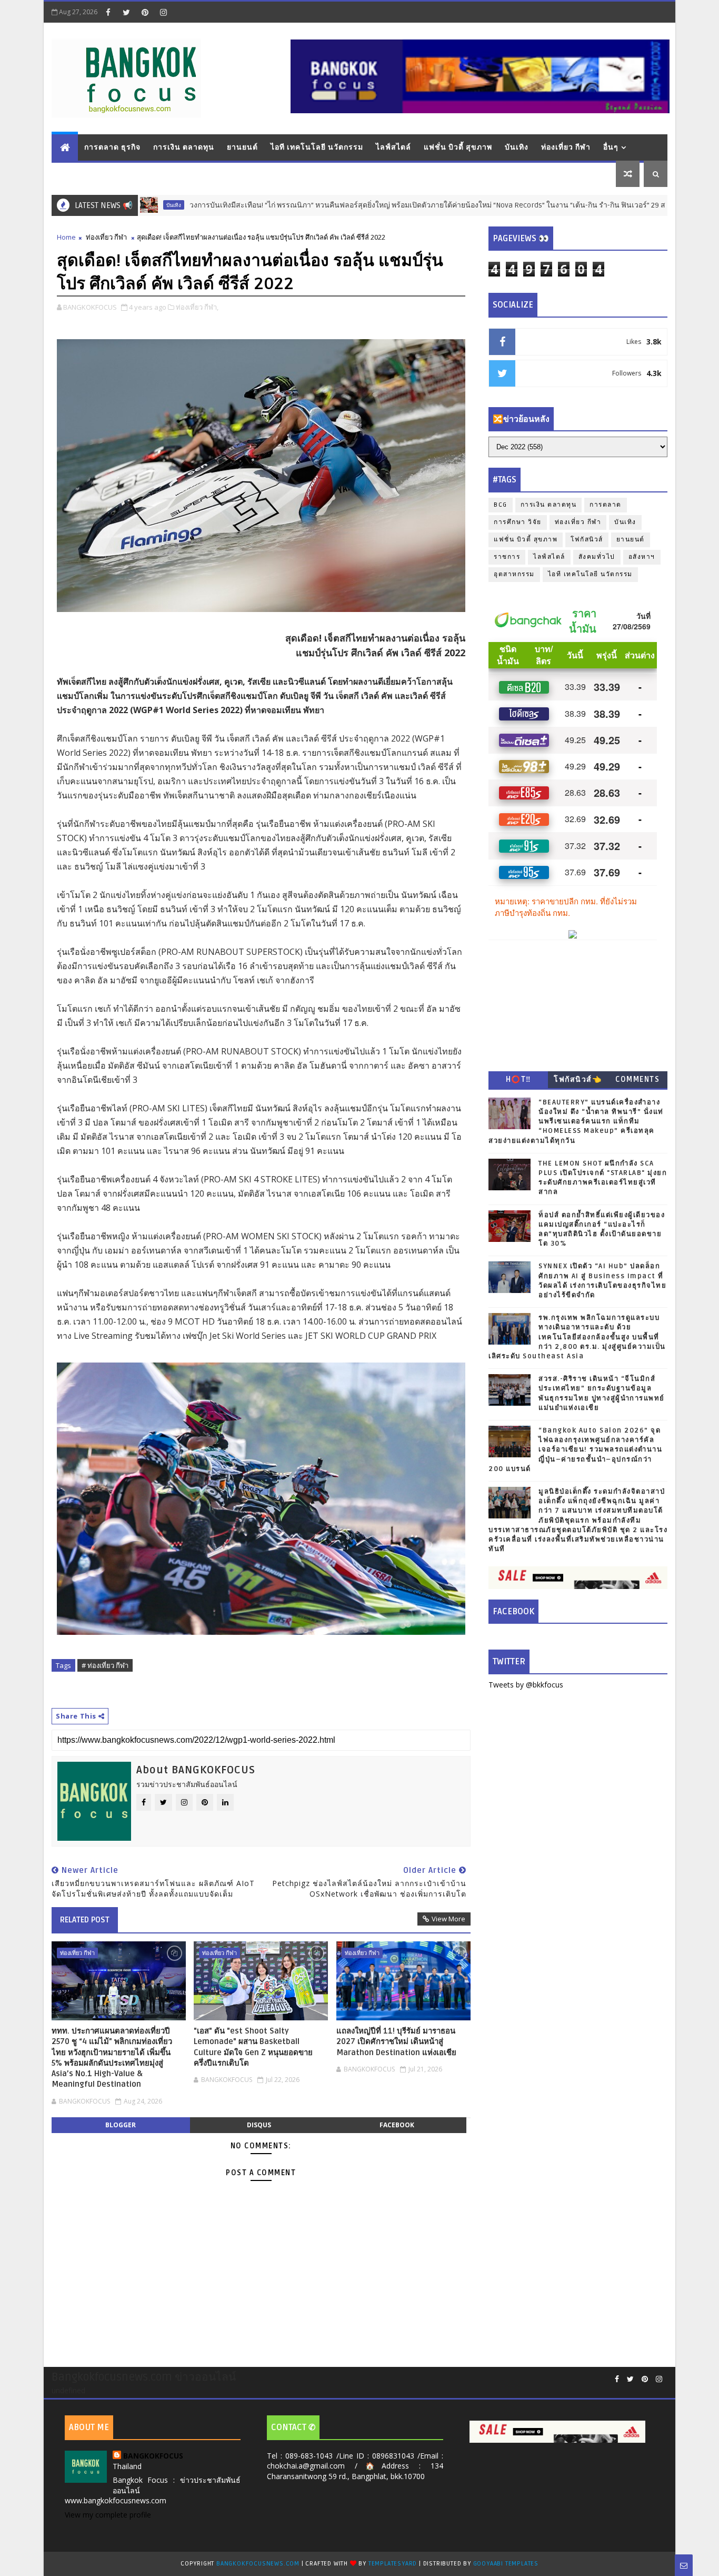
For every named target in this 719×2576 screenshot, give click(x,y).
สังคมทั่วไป (597, 557)
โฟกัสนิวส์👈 (578, 1079)
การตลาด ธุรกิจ (112, 147)
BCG (501, 505)
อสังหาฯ (642, 557)
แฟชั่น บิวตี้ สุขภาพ (458, 147)
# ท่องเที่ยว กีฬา (105, 1665)
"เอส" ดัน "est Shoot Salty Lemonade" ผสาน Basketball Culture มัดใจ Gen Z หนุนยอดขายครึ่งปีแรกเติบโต (253, 2047)
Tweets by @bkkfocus (526, 1685)
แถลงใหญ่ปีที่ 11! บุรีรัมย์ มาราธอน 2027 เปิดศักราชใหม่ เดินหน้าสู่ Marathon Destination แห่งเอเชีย (396, 2042)
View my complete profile (108, 2515)
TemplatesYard (393, 2564)
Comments (637, 1079)
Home (66, 237)
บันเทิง (517, 147)
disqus (259, 2125)
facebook (397, 2125)
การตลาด (606, 505)
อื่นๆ (611, 147)
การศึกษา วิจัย (518, 522)
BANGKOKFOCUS (153, 2456)
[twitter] (126, 12)
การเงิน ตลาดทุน (184, 147)
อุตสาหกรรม (514, 574)
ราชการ (507, 557)
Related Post (85, 1920)
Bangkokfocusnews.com (258, 2564)
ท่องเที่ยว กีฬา (566, 147)
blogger (121, 2125)
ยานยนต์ (242, 147)
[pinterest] (145, 12)
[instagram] (163, 12)
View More (448, 1919)
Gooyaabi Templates (506, 2564)
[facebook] (108, 12)
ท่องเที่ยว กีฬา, (197, 307)
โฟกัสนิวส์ (587, 540)
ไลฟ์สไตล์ (393, 147)
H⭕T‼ (518, 1079)
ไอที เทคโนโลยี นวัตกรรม (317, 147)
